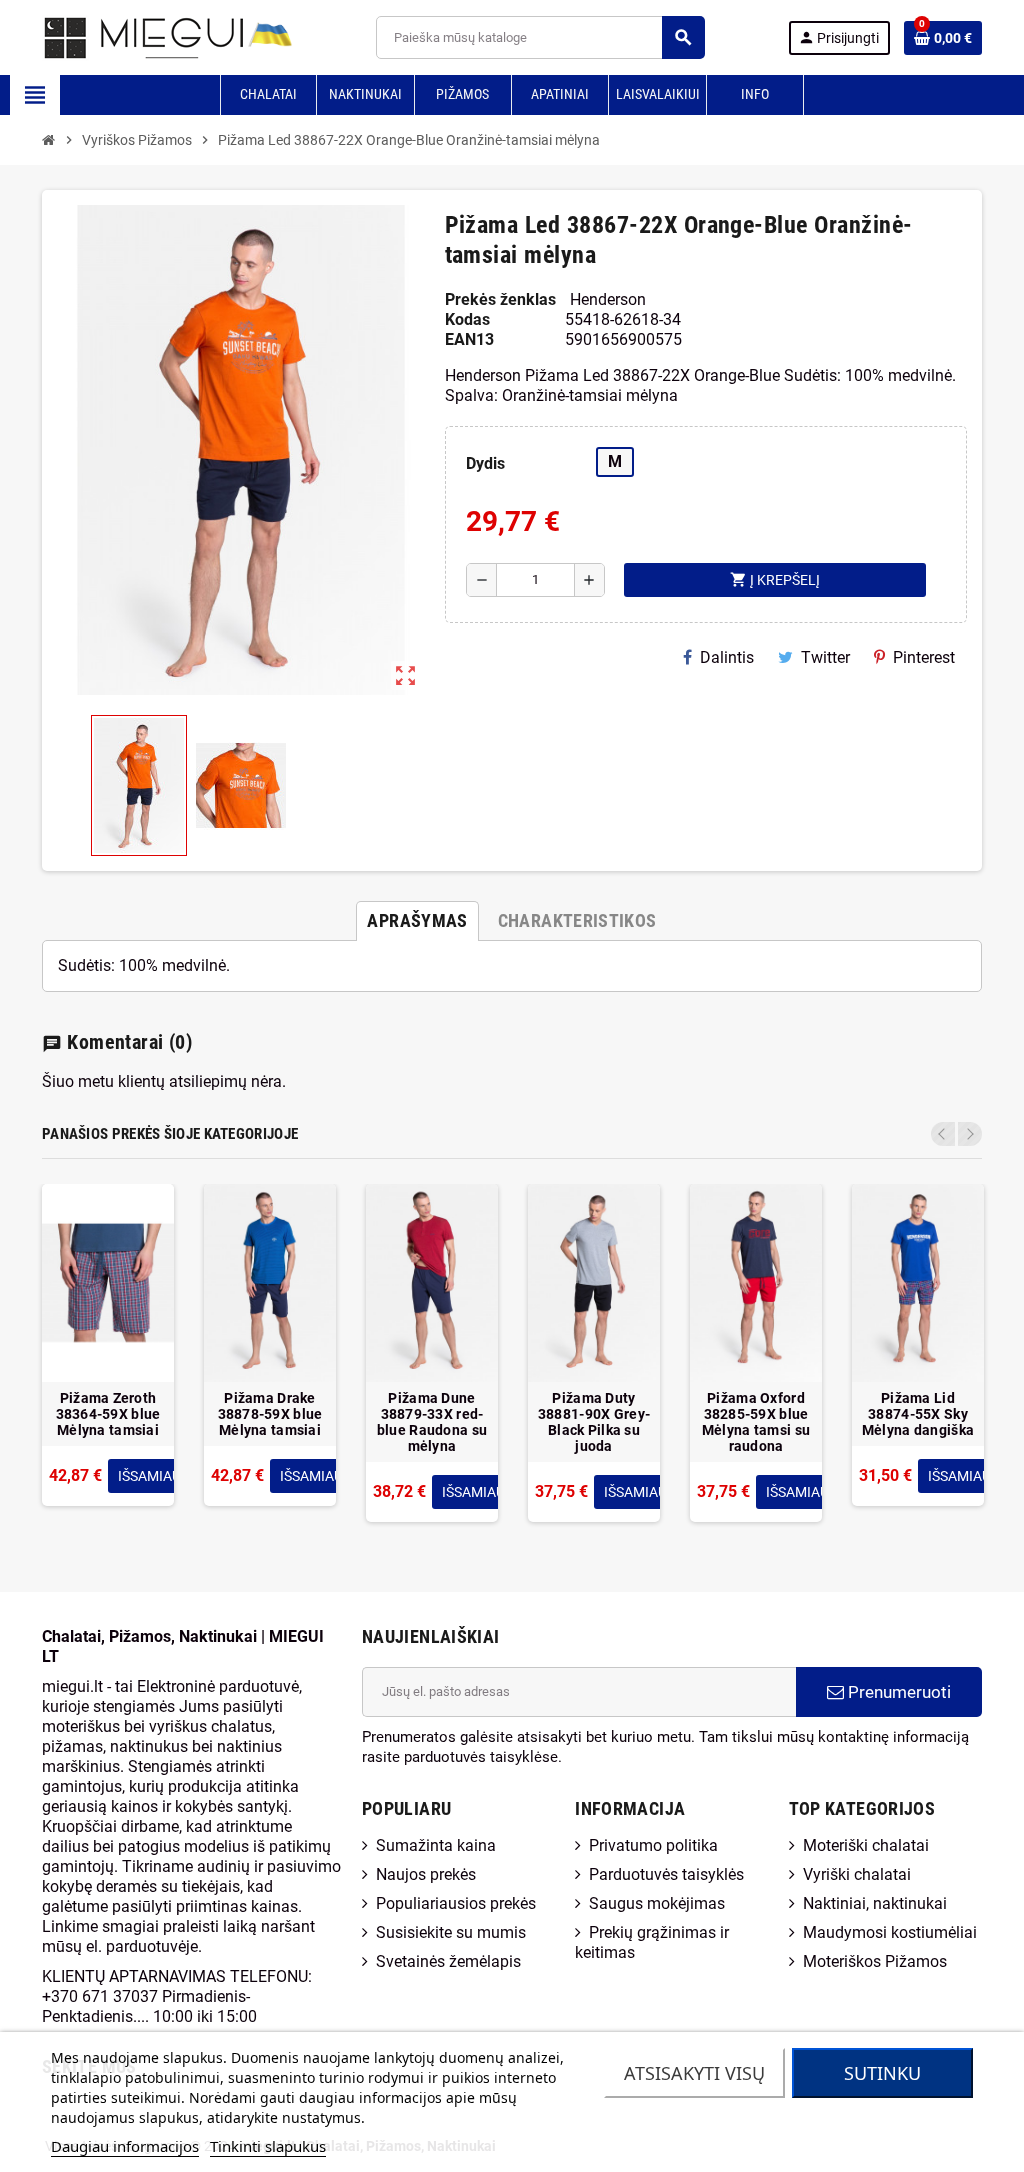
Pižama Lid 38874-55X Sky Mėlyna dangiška (918, 1414)
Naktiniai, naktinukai (875, 1903)
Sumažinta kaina (436, 1845)
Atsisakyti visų (694, 2073)
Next (970, 1134)
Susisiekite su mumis (451, 1932)
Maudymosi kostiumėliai (890, 1932)
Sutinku (882, 2073)
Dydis (485, 463)
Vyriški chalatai (857, 1874)
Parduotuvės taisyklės (666, 1874)
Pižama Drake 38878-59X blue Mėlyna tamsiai (270, 1414)
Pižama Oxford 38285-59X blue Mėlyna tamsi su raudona (756, 1422)
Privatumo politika (653, 1845)
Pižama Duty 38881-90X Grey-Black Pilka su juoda (594, 1422)
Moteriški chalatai (866, 1845)
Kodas (467, 319)
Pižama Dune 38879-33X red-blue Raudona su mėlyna (432, 1422)
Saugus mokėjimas (657, 1903)
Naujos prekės (426, 1874)
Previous (943, 1134)
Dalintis (727, 657)
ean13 (469, 339)
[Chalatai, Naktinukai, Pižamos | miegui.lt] (142, 36)
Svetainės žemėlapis (448, 1961)
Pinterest (924, 657)
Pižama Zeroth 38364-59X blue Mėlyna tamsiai (108, 1414)
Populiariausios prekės (456, 1903)
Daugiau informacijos (125, 2146)
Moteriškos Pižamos (875, 1961)
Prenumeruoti (897, 1692)
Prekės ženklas (500, 299)
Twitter (825, 657)
